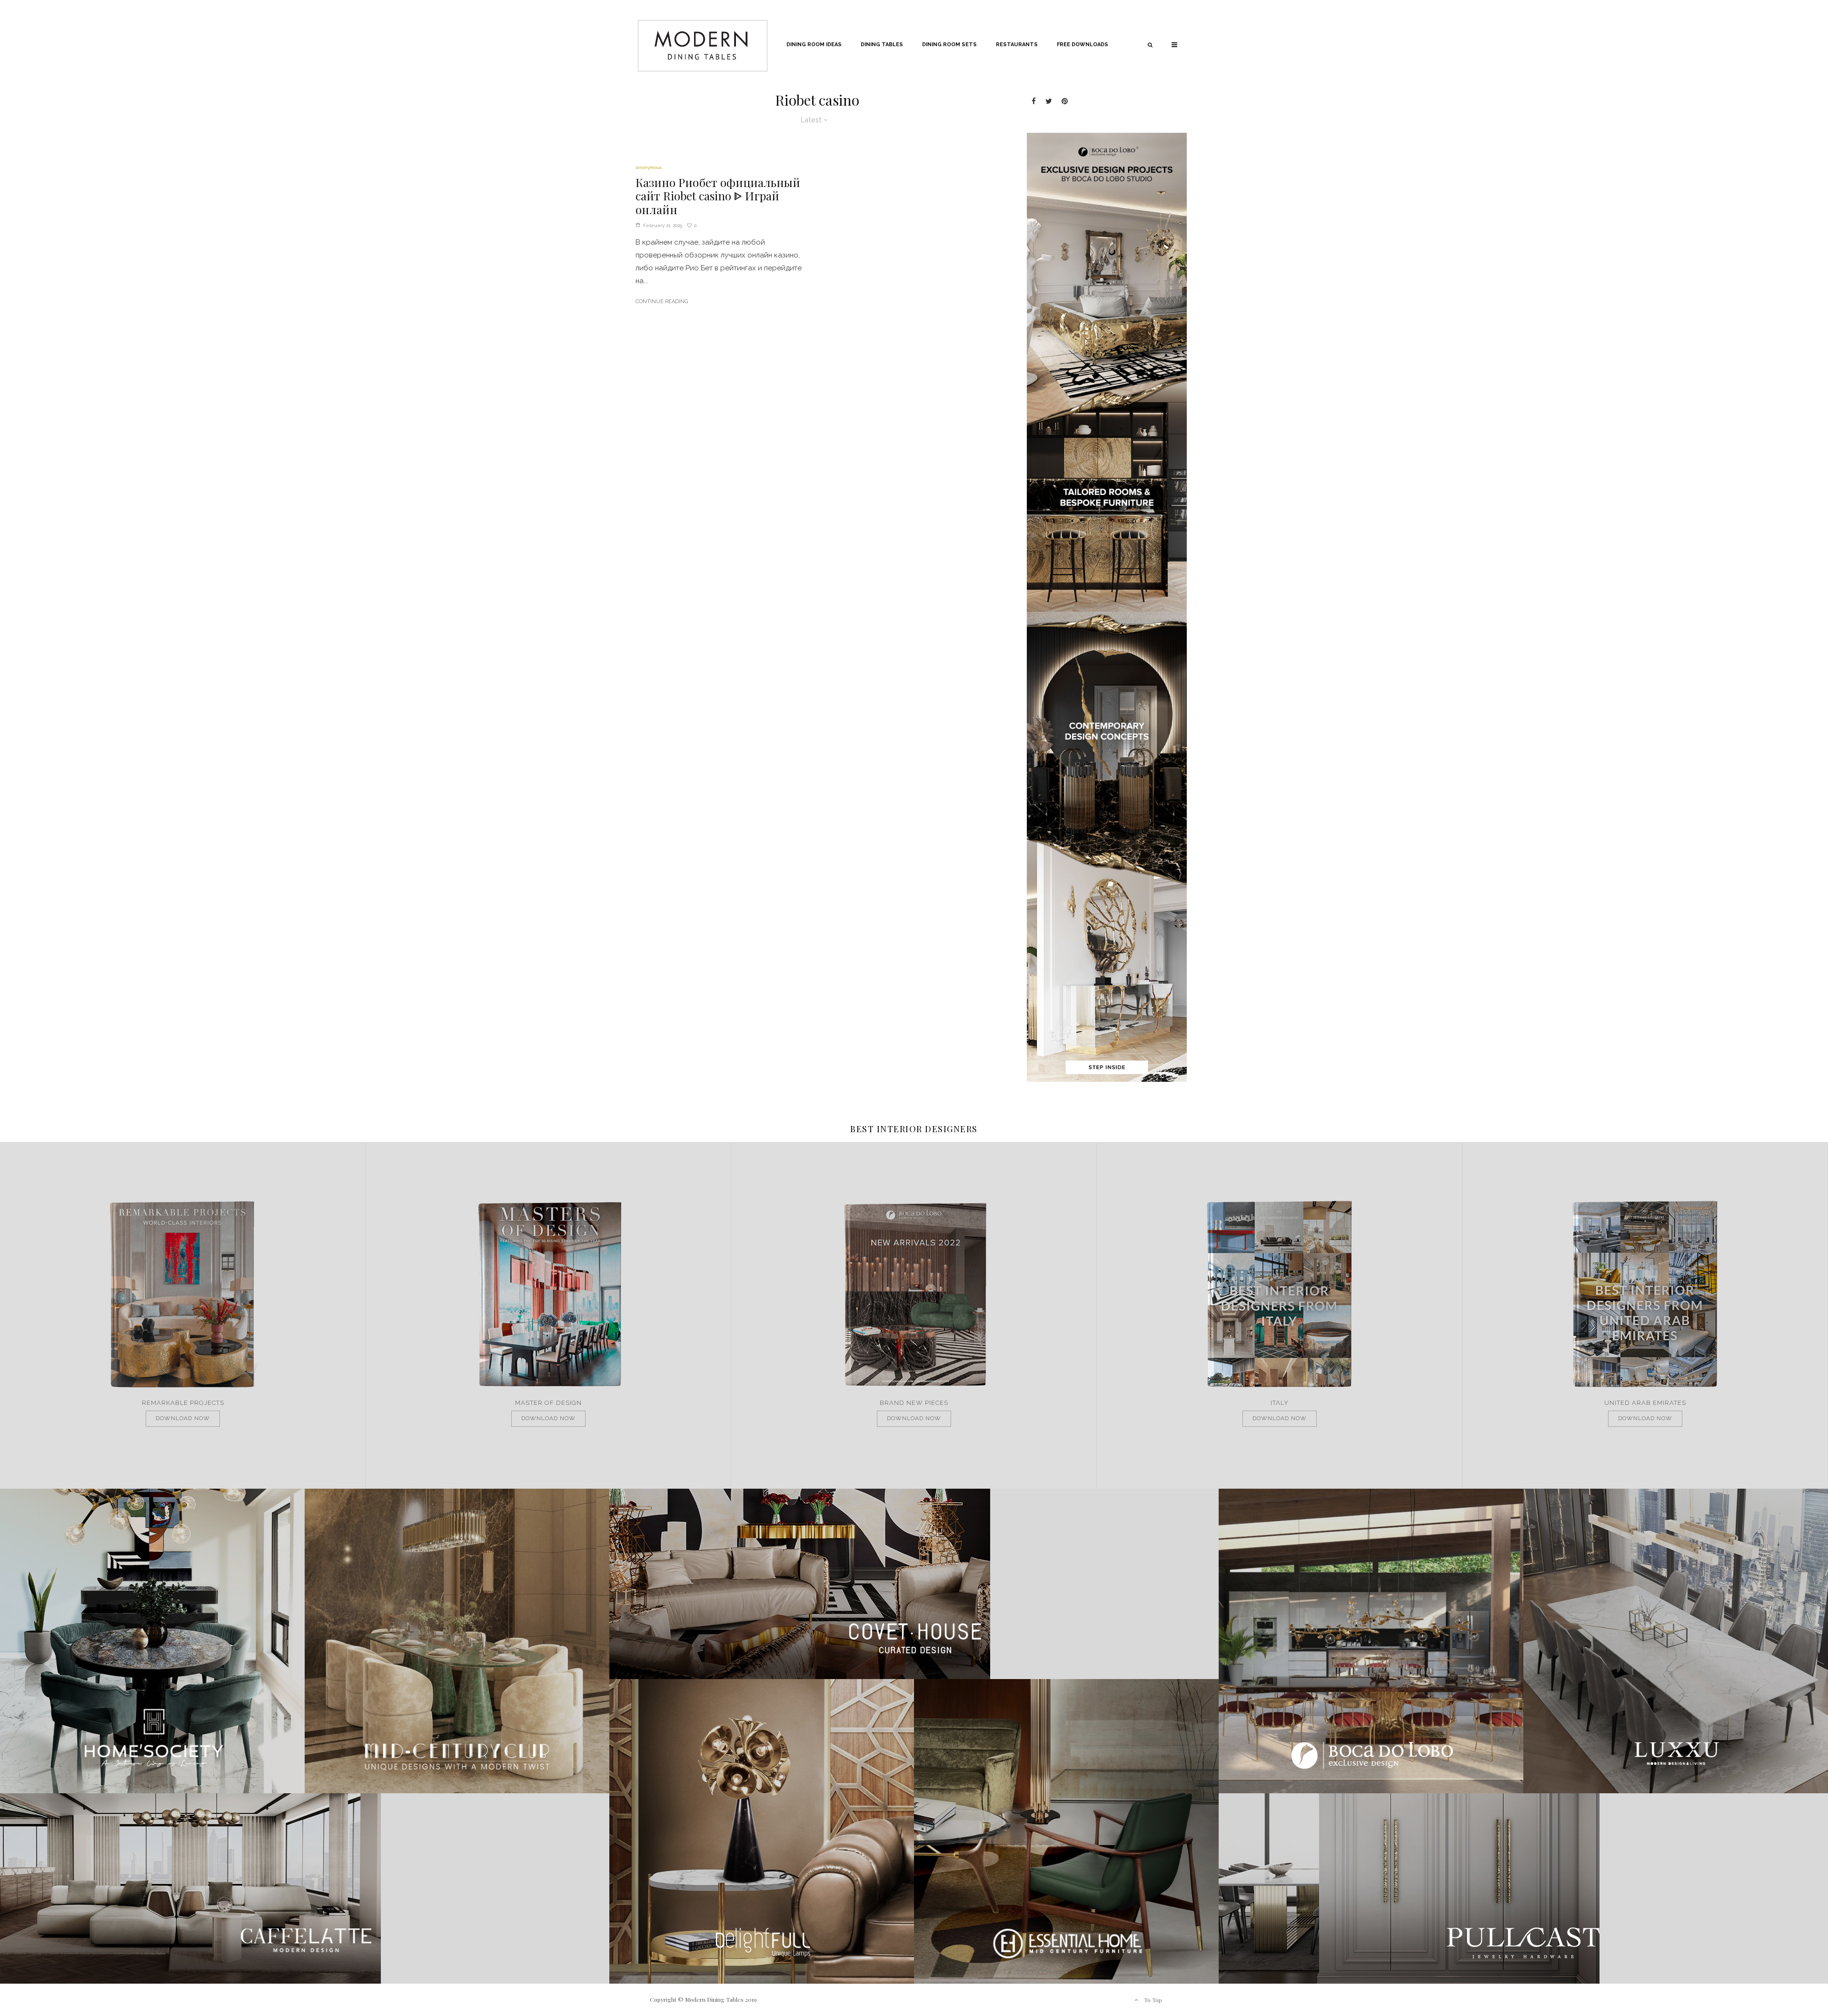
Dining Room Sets (949, 44)
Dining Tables (882, 44)
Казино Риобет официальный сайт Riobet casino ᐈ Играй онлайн (718, 196)
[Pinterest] (1065, 101)
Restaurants (1017, 44)
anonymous (649, 167)
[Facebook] (1034, 101)
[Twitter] (1049, 101)
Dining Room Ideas (814, 44)
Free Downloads (1083, 44)
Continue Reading (662, 301)
